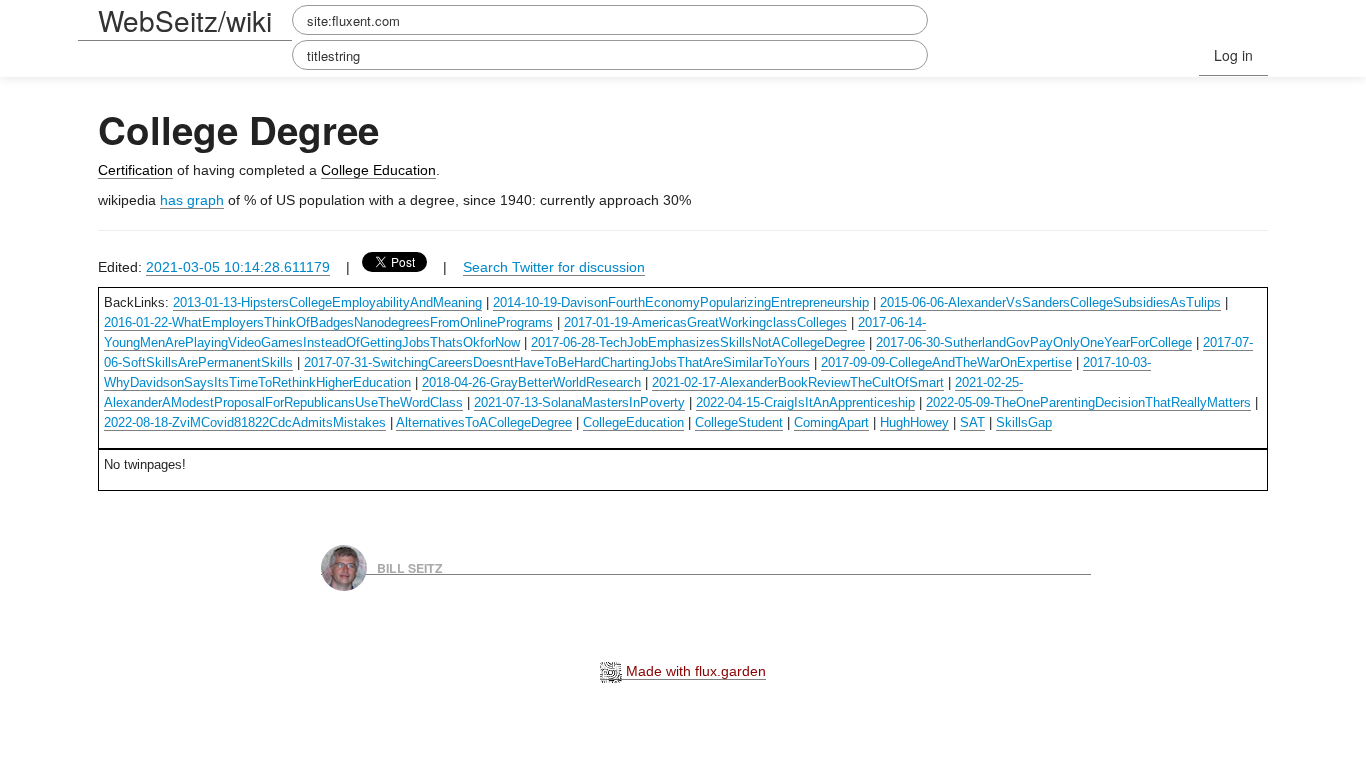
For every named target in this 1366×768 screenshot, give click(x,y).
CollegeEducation (633, 422)
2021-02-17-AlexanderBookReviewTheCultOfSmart (798, 382)
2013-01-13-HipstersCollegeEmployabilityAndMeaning (327, 302)
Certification (135, 170)
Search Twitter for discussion (554, 267)
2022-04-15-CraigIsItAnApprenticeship (805, 402)
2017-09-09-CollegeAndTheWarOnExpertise (946, 362)
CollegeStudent (739, 422)
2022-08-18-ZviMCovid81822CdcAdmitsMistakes (245, 422)
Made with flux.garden (694, 671)
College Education (378, 170)
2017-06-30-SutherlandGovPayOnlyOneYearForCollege (1034, 342)
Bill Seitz (410, 567)
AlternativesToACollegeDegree (484, 422)
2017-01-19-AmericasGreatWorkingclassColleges (705, 322)
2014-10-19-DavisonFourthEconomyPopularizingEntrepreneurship (681, 302)
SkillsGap (1024, 422)
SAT (972, 422)
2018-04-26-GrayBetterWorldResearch (531, 382)
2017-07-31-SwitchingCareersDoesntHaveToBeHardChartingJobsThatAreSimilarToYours (557, 362)
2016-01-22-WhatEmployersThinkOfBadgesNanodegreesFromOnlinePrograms (328, 322)
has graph (192, 200)
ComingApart (831, 422)
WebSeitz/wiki (185, 20)
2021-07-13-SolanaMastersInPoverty (579, 402)
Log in (1233, 55)
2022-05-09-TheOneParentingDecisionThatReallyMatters (1088, 402)
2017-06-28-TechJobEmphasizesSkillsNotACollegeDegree (698, 342)
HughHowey (914, 422)
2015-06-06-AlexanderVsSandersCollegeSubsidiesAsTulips (1050, 302)
